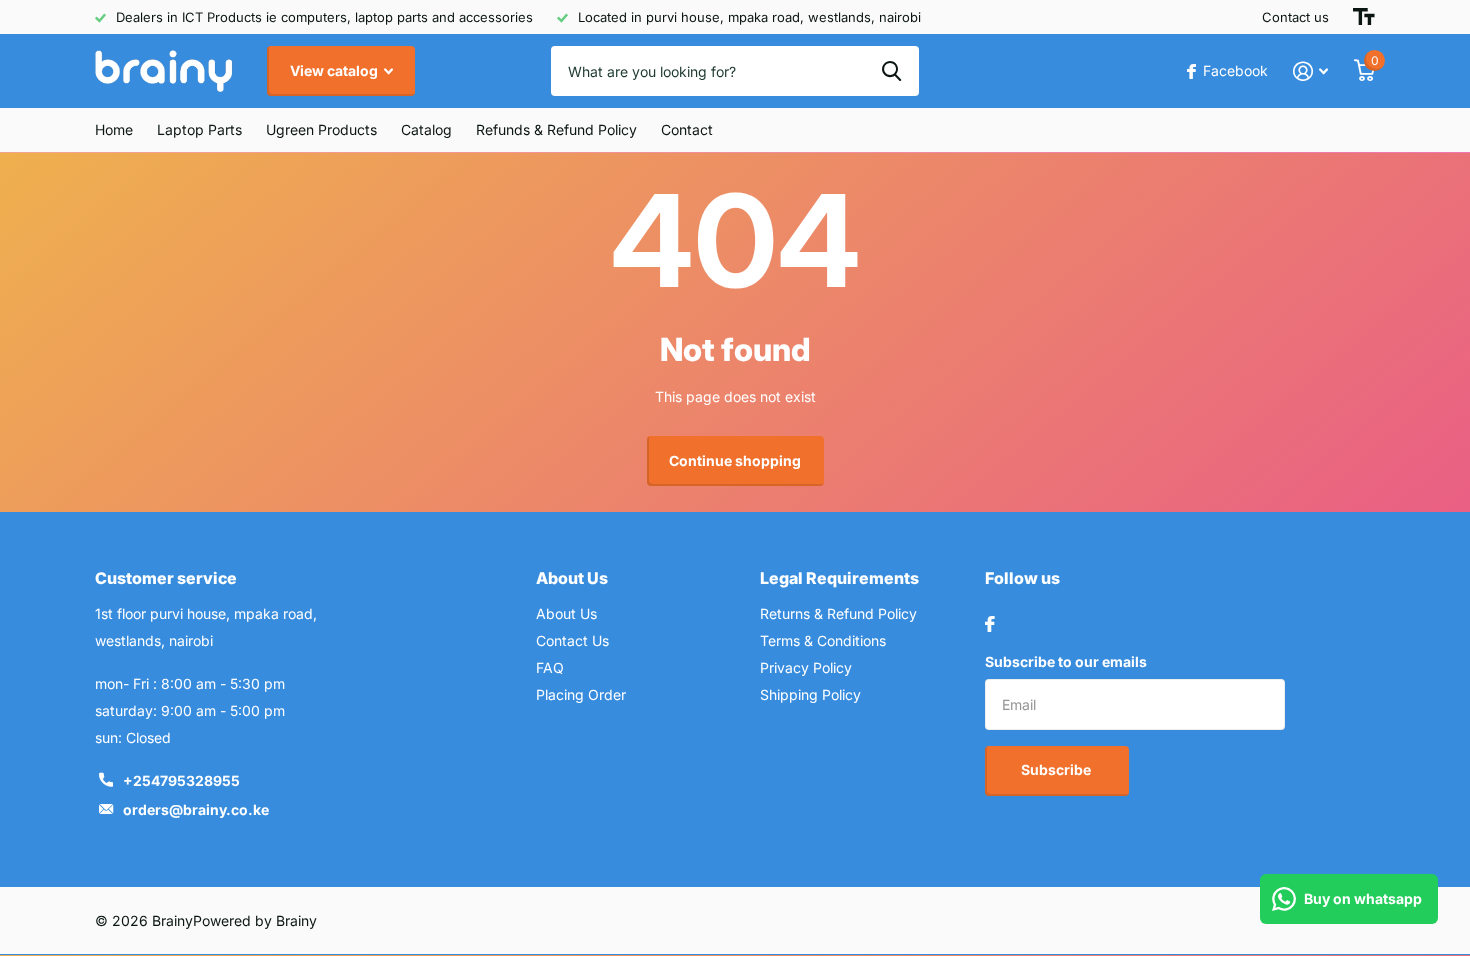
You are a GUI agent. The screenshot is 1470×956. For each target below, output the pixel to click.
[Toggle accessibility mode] (1364, 17)
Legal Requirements (839, 578)
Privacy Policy (806, 667)
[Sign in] (1310, 71)
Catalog (426, 129)
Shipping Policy (810, 694)
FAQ (550, 667)
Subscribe (1057, 769)
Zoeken (891, 71)
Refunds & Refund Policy (556, 129)
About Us (572, 578)
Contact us (1295, 17)
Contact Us (572, 640)
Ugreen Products (321, 129)
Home (114, 129)
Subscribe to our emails (1066, 661)
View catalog (335, 70)
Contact (687, 129)
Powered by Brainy (255, 920)
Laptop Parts (199, 129)
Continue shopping (735, 460)
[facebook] (990, 624)
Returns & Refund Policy (838, 613)
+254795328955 (181, 780)
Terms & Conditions (823, 640)
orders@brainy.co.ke (196, 809)
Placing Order (581, 694)
